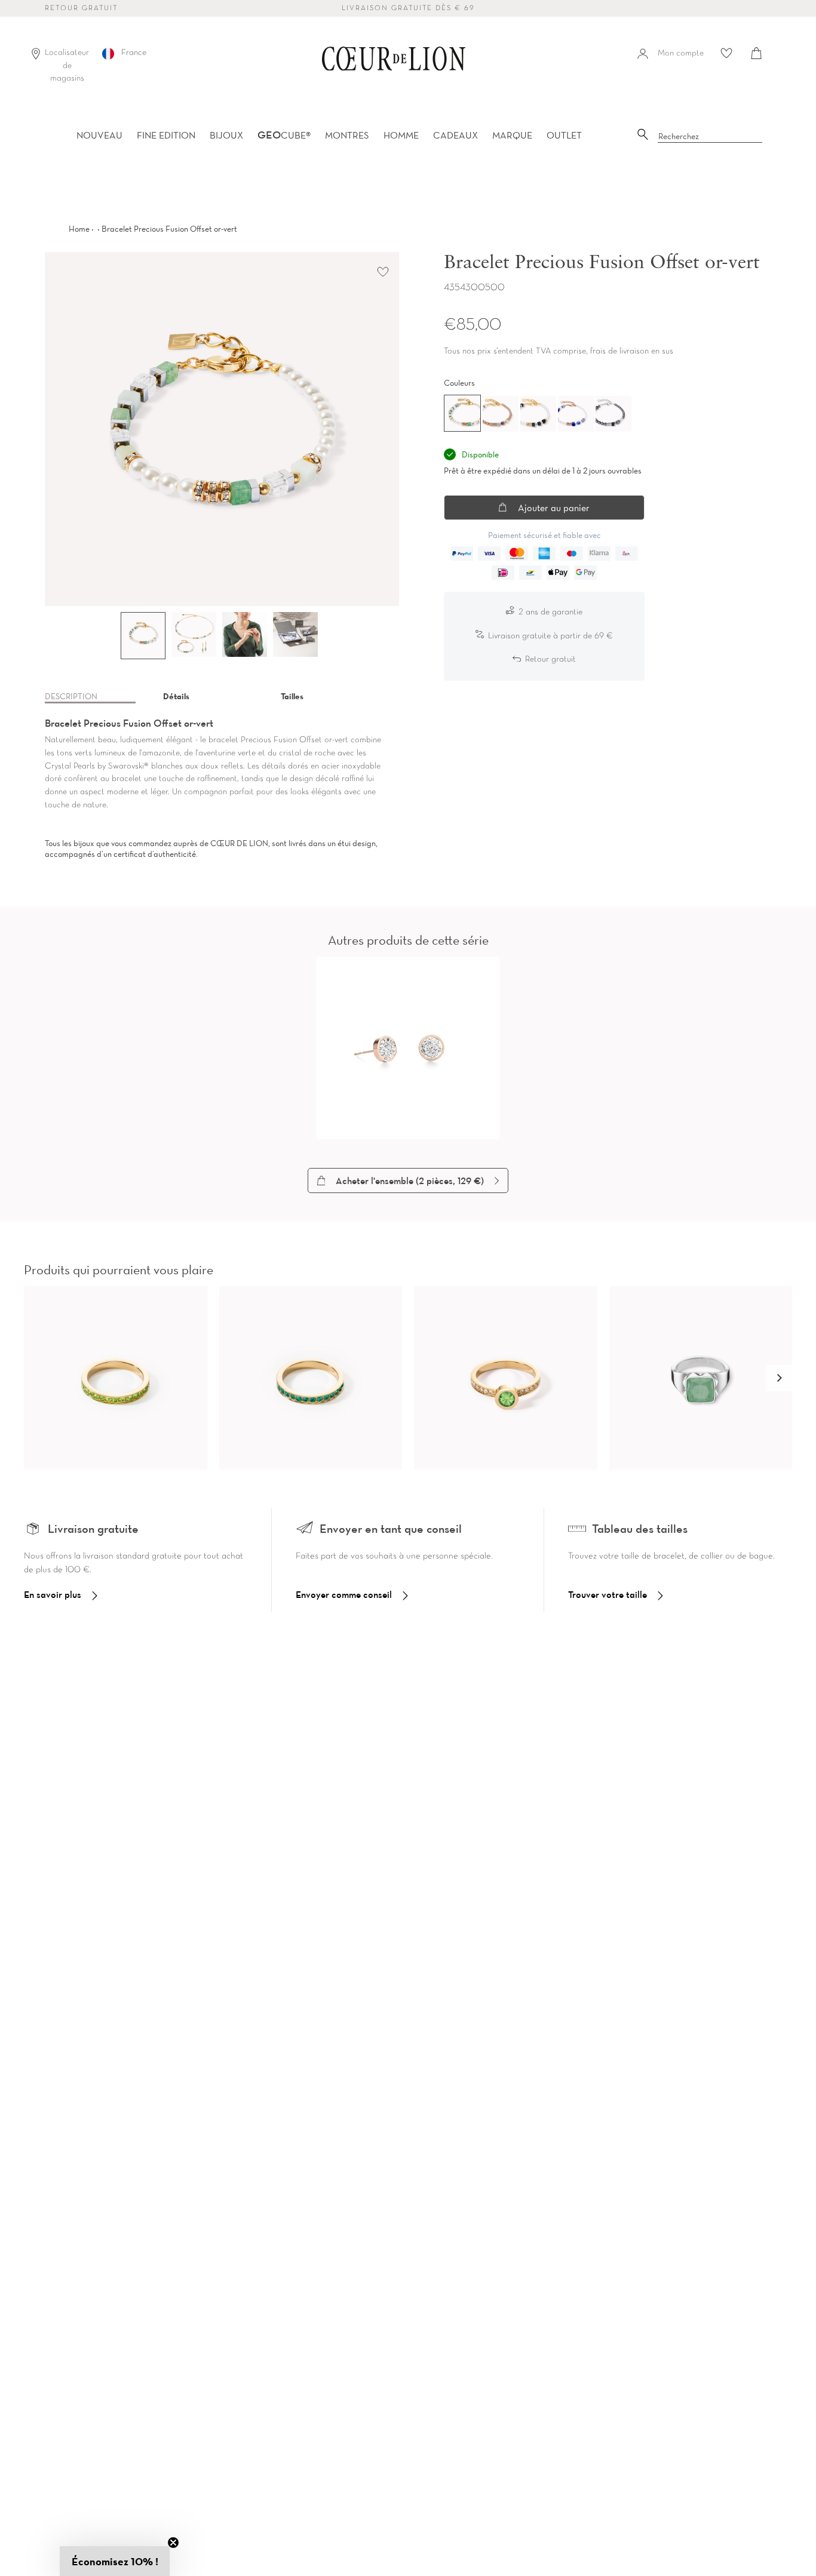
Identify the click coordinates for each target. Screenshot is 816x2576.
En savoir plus (53, 1594)
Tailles (292, 696)
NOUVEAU (99, 135)
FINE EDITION (166, 135)
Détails (176, 696)
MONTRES (347, 135)
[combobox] (710, 137)
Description (71, 696)
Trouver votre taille (608, 1594)
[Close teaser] (173, 2543)
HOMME (401, 135)
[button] (779, 1378)
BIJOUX (226, 135)
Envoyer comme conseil (344, 1594)
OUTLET (564, 135)
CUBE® (284, 135)
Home (79, 229)
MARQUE (512, 135)
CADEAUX (455, 135)
